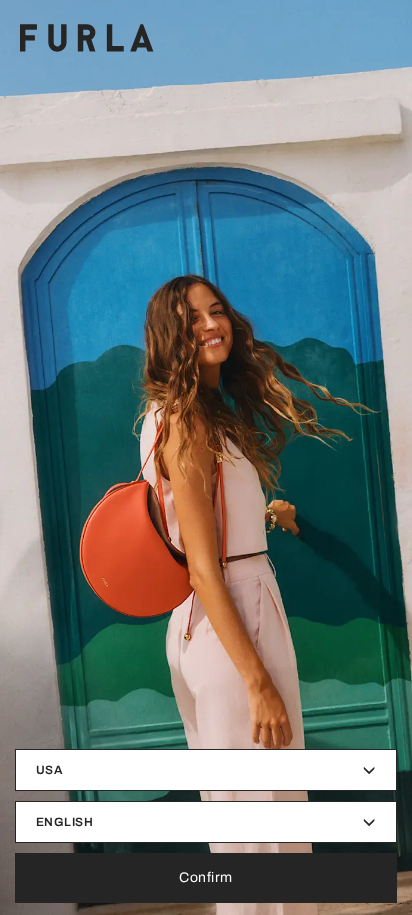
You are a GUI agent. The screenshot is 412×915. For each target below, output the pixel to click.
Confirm (206, 877)
